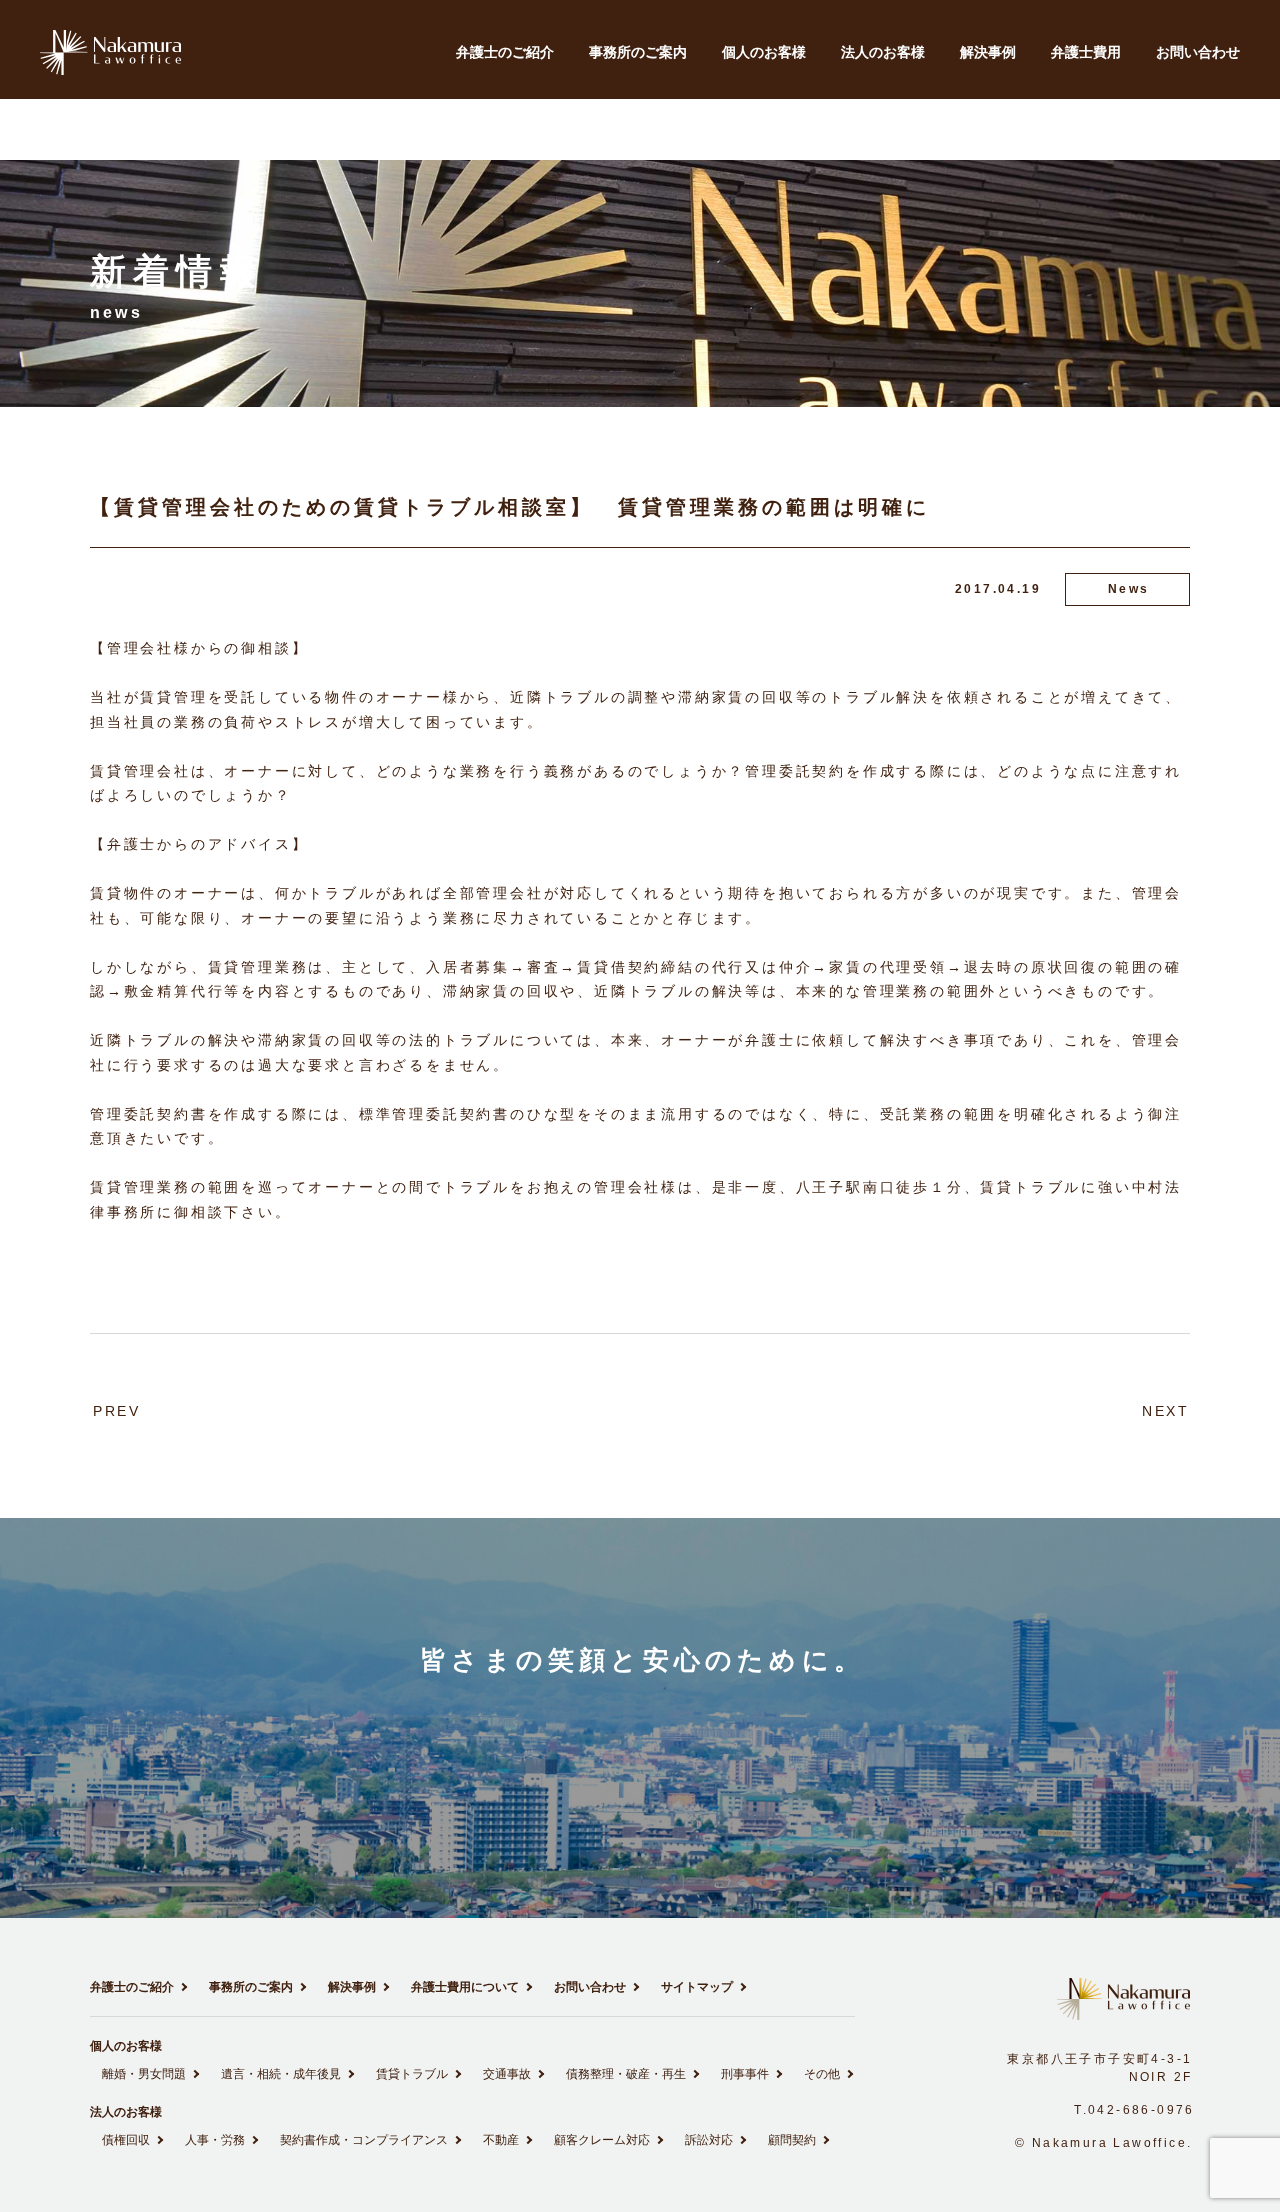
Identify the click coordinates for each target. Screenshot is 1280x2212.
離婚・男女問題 (144, 2074)
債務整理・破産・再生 (626, 2074)
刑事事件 (745, 2074)
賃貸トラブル (412, 2074)
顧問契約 (792, 2140)
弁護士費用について (465, 1987)
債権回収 (126, 2140)
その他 (822, 2074)
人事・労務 (215, 2140)
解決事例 (988, 52)
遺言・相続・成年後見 (281, 2074)
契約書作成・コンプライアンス (364, 2140)
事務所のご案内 (638, 52)
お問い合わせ (1198, 52)
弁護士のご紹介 (505, 52)
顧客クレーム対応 (602, 2140)
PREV (117, 1411)
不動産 (501, 2140)
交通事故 (507, 2074)
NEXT (1166, 1411)
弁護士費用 (1086, 52)
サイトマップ (697, 1987)
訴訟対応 (709, 2140)
